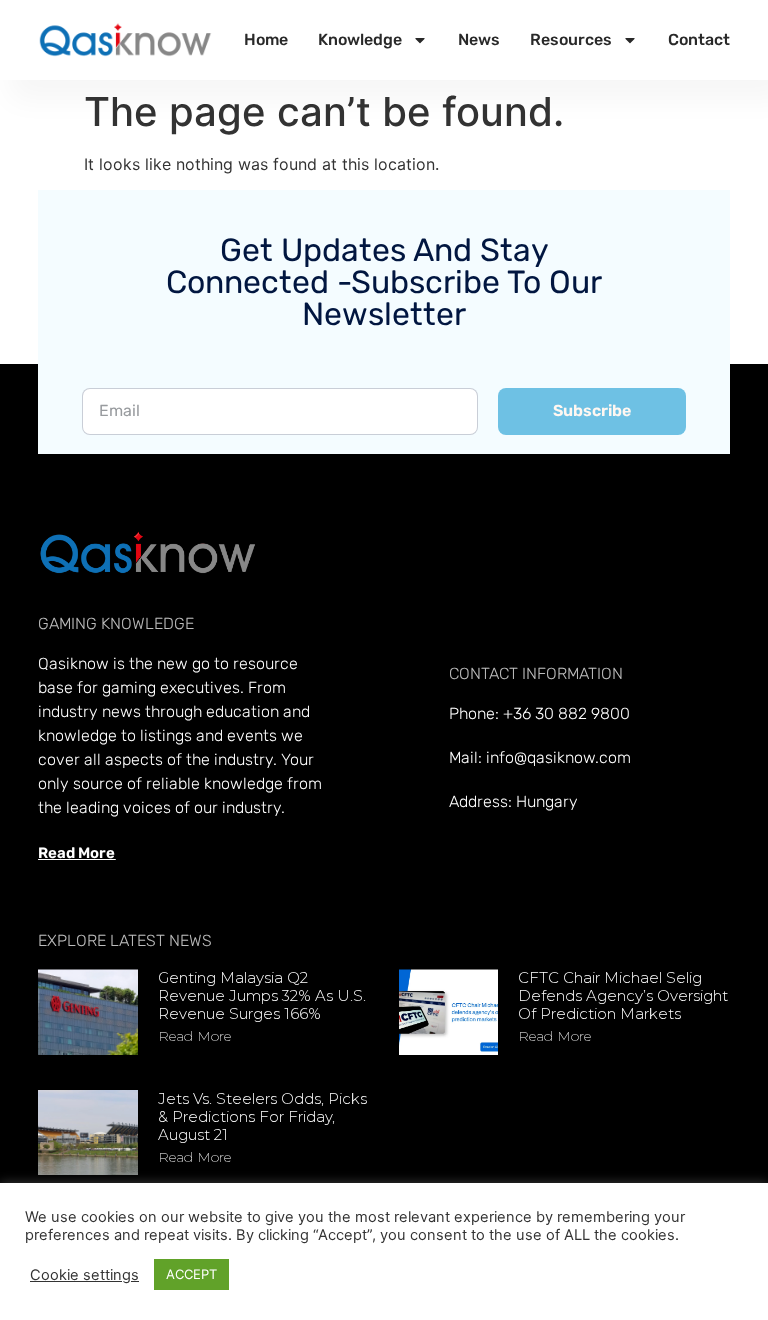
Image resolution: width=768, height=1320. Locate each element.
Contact (699, 39)
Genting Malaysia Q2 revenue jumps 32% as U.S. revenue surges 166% (262, 995)
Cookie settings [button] (84, 1275)
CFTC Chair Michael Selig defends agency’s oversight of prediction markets (623, 995)
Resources (571, 39)
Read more (194, 1036)
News (479, 39)
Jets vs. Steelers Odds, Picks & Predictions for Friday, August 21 (262, 1116)
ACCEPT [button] (191, 1274)
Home (266, 39)
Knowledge (360, 39)
